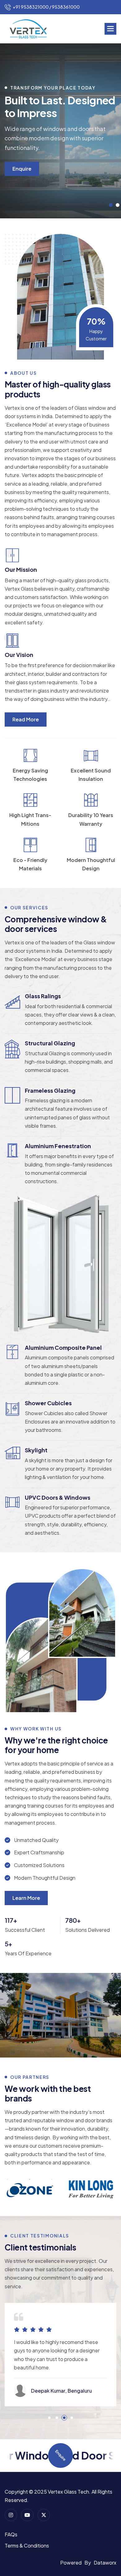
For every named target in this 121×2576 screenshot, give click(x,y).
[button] (110, 29)
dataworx (105, 2563)
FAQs (11, 2534)
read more (26, 719)
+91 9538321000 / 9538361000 (46, 7)
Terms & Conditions (27, 2545)
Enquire (22, 169)
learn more (26, 1898)
